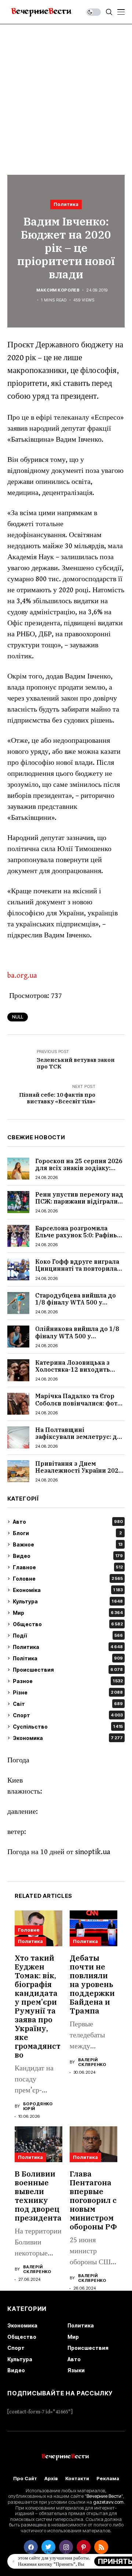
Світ (68, 1704)
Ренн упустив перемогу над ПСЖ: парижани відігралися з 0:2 (80, 1201)
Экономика (68, 1738)
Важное (68, 1544)
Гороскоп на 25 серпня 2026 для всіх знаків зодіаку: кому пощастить (79, 1168)
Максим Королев (58, 290)
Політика (68, 1658)
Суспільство (68, 1727)
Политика (66, 204)
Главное (68, 1567)
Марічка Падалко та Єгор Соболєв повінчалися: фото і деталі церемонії (80, 1403)
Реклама (108, 2479)
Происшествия (68, 1670)
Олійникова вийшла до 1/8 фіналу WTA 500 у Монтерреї (77, 1336)
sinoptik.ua (93, 1852)
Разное (68, 1681)
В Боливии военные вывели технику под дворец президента (38, 2196)
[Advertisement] (66, 94)
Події (68, 1636)
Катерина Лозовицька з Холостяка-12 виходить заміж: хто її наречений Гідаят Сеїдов (73, 1373)
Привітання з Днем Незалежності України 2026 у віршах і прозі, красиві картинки (79, 1474)
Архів (51, 2479)
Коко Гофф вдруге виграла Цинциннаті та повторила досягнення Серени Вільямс (80, 1269)
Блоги (67, 1533)
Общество (68, 1624)
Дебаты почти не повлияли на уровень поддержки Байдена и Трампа (92, 1984)
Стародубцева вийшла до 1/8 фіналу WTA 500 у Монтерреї (76, 1302)
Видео (68, 1556)
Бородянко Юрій (38, 2106)
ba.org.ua (22, 976)
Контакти (77, 2479)
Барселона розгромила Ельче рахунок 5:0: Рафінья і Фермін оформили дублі (80, 1235)
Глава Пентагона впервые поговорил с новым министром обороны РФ (93, 2200)
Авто (68, 1522)
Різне (68, 1692)
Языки (76, 2370)
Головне (68, 1579)
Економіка (68, 1590)
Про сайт (25, 2479)
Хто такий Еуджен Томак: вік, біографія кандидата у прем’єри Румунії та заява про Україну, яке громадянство (38, 2006)
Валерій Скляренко (92, 2062)
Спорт (68, 1715)
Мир (68, 1613)
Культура (68, 1601)
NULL (18, 1017)
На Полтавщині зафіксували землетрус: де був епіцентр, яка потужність (78, 1440)
